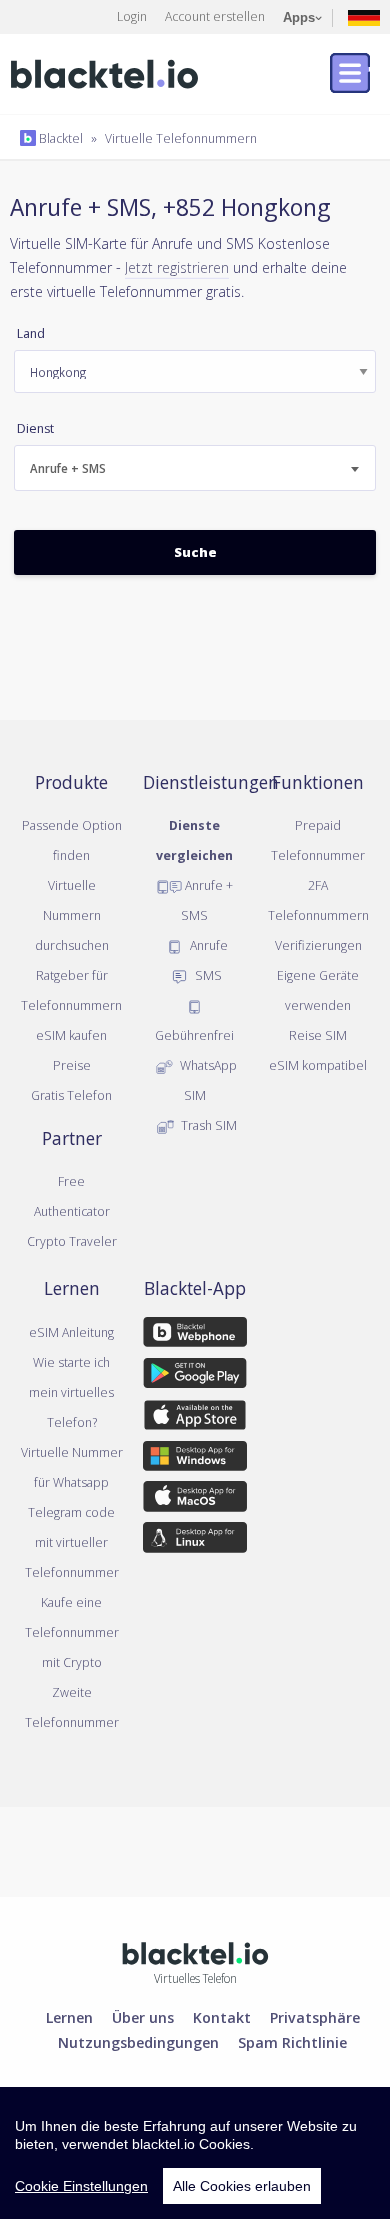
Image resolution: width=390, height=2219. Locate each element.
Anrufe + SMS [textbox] (68, 468)
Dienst (35, 428)
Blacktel (59, 138)
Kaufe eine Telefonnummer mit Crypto (72, 1632)
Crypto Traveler (72, 1241)
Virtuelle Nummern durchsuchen (72, 915)
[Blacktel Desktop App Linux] (194, 1541)
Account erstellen (215, 16)
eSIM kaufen (71, 1035)
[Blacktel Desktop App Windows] (194, 1460)
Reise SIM (318, 1035)
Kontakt (222, 2017)
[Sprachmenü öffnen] (364, 16)
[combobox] (195, 468)
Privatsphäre (315, 2017)
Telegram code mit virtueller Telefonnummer (72, 1542)
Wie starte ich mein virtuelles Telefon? (71, 1392)
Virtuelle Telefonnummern (181, 138)
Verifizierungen (318, 945)
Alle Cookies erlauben (242, 2186)
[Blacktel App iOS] (194, 1418)
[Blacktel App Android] (194, 1377)
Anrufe (207, 945)
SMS (207, 975)
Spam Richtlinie (292, 2042)
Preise (72, 1065)
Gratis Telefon (71, 1095)
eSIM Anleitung (71, 1332)
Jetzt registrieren (177, 267)
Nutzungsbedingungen (138, 2042)
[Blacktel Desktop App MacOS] (194, 1500)
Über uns (143, 2017)
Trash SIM (207, 1125)
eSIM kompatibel (318, 1065)
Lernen (69, 2017)
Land (31, 333)
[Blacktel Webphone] (194, 1335)
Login (132, 16)
